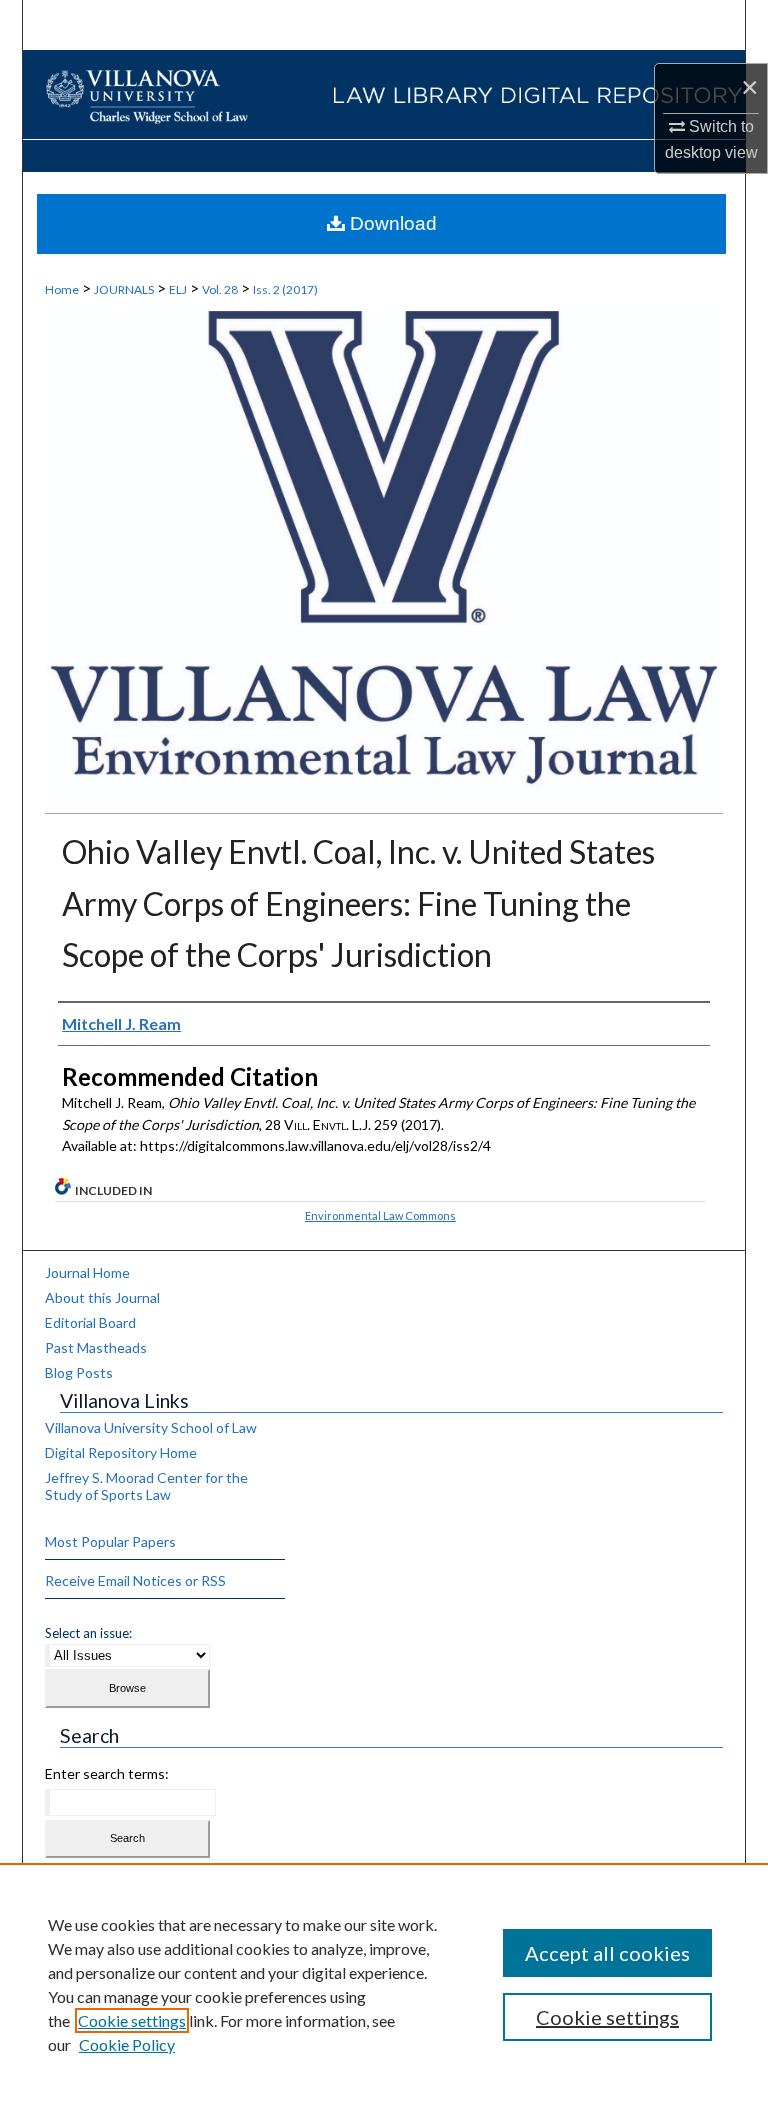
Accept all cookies (607, 1953)
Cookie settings (132, 2020)
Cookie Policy (127, 2044)
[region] (384, 1984)
